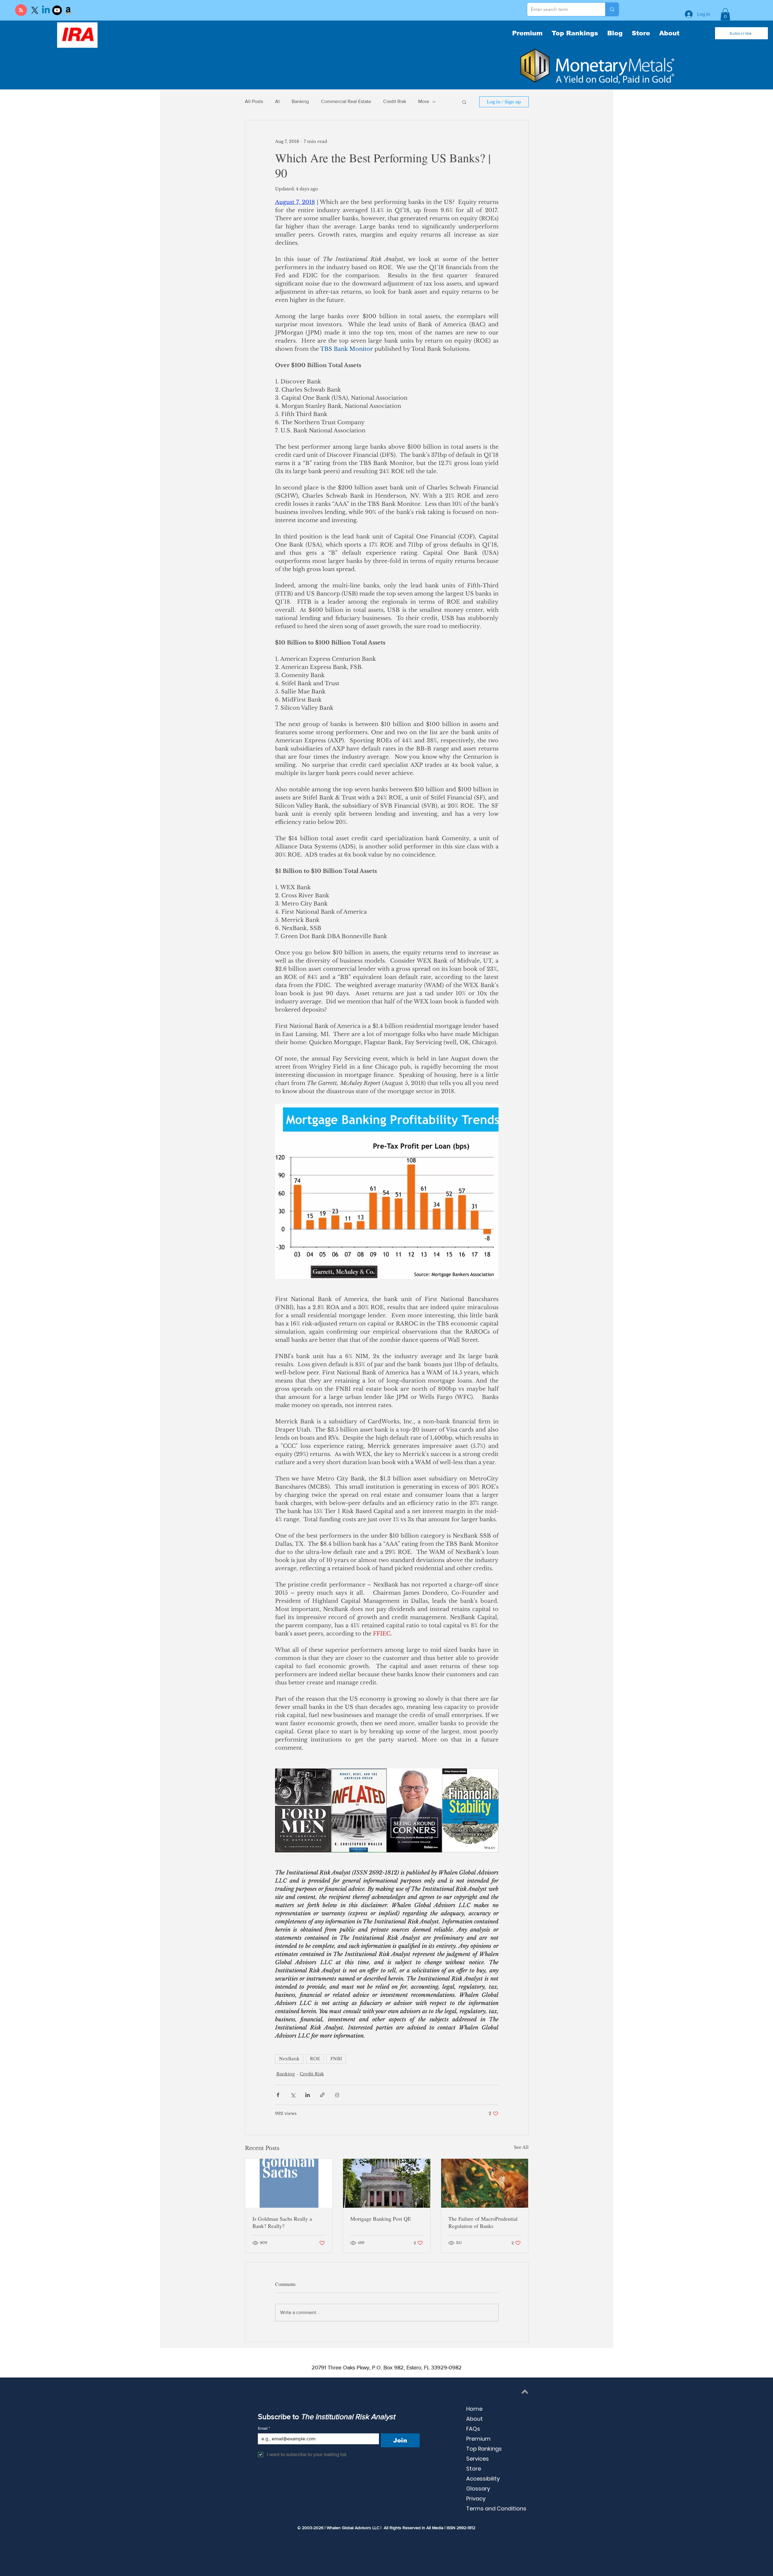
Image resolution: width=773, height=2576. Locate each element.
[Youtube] (57, 10)
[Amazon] (68, 10)
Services (478, 2459)
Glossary (478, 2489)
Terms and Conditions (496, 2508)
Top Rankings (484, 2449)
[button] (725, 14)
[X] (35, 10)
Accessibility (483, 2479)
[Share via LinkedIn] (308, 2095)
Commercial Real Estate (346, 101)
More (424, 101)
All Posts (254, 101)
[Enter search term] (612, 9)
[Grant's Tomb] (387, 2183)
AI (277, 101)
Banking (300, 101)
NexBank (289, 2059)
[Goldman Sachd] (289, 2183)
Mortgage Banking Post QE (381, 2219)
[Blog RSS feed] (21, 10)
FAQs (473, 2429)
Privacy (476, 2499)
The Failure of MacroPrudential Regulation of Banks (483, 2222)
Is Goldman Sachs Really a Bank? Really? (282, 2222)
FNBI (336, 2059)
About (475, 2419)
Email (264, 2428)
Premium (478, 2439)
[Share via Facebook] (278, 2095)
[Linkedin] (46, 10)
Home (474, 2409)
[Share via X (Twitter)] (293, 2095)
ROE (315, 2059)
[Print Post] (337, 2095)
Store (474, 2469)
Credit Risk (395, 101)
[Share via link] (322, 2095)
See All (521, 2147)
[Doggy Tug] (485, 2183)
